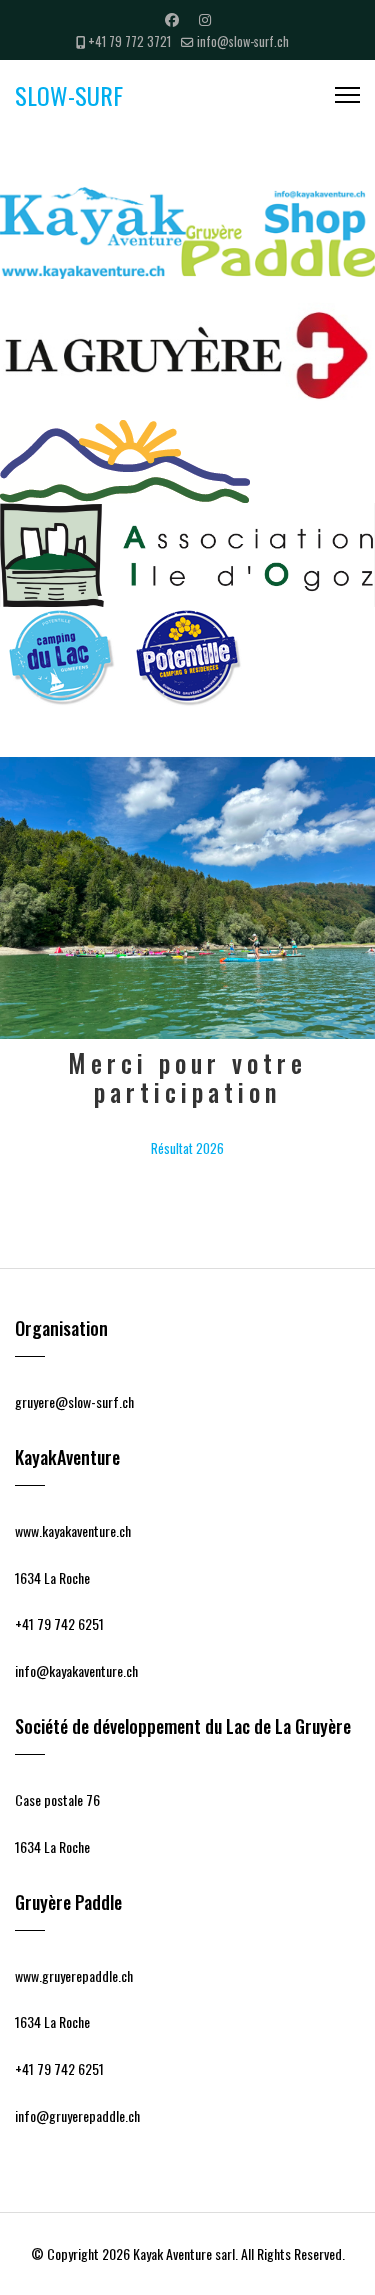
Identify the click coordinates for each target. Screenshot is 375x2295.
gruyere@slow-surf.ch (74, 1401)
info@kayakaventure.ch (76, 1670)
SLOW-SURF (69, 95)
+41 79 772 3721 (129, 41)
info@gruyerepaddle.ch (77, 2115)
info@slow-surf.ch (243, 41)
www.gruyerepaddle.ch (74, 1975)
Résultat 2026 (187, 1148)
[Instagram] (205, 18)
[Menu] (347, 95)
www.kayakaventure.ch (73, 1530)
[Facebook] (172, 18)
